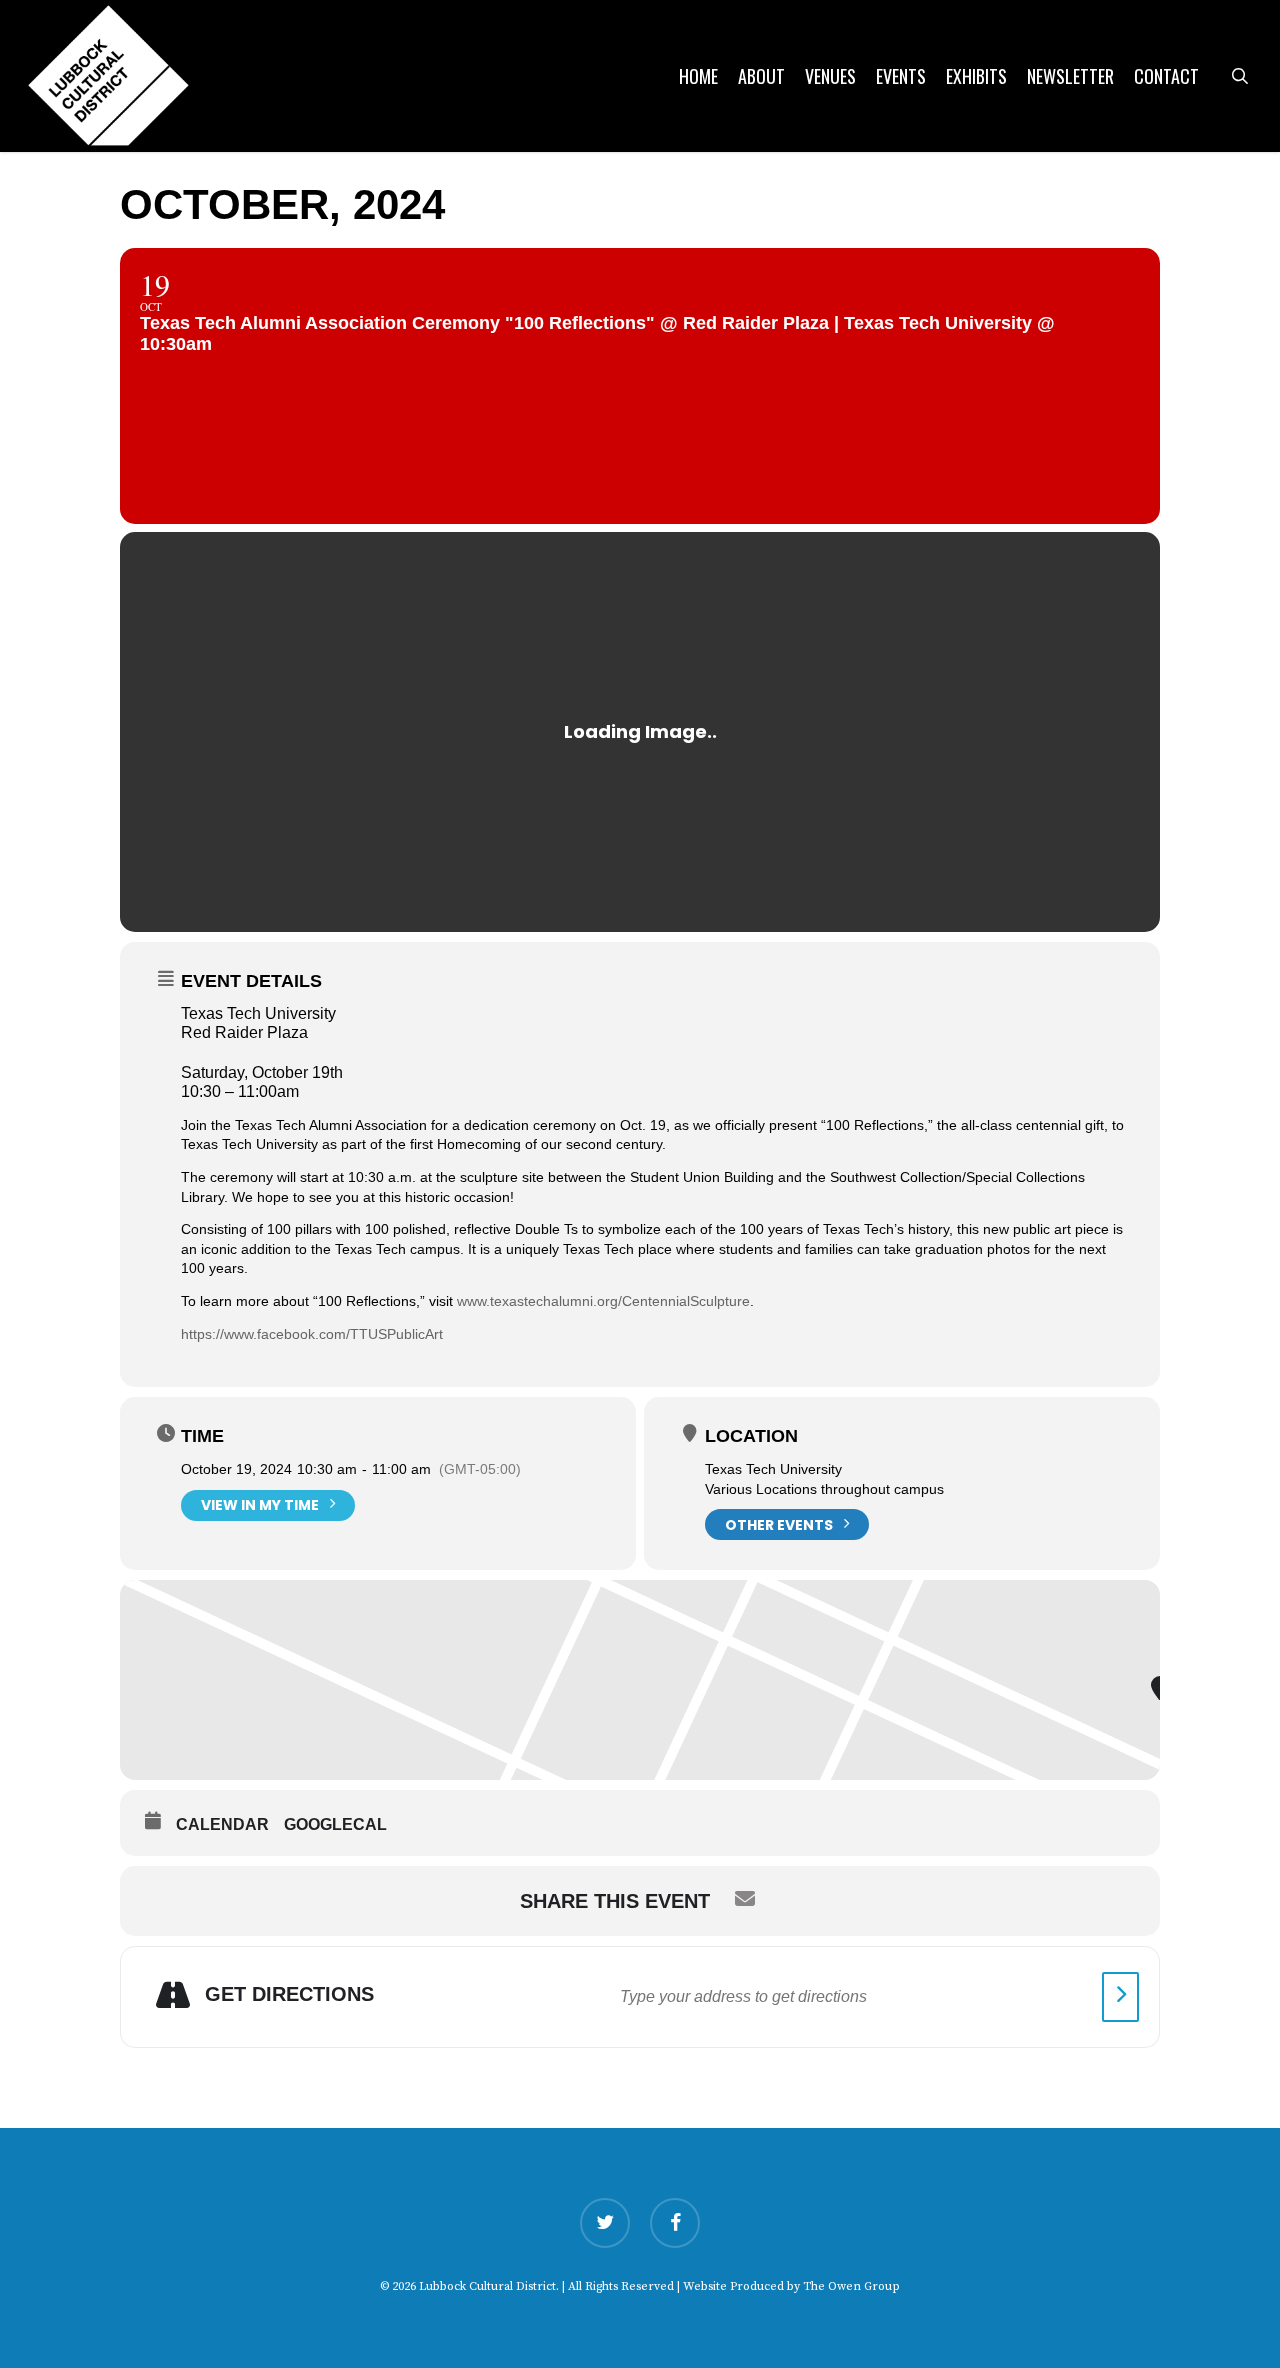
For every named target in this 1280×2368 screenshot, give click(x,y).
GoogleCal (335, 1824)
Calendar (222, 1824)
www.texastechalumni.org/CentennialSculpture (603, 1301)
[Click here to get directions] (1120, 1997)
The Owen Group (851, 2286)
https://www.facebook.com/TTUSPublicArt (312, 1334)
